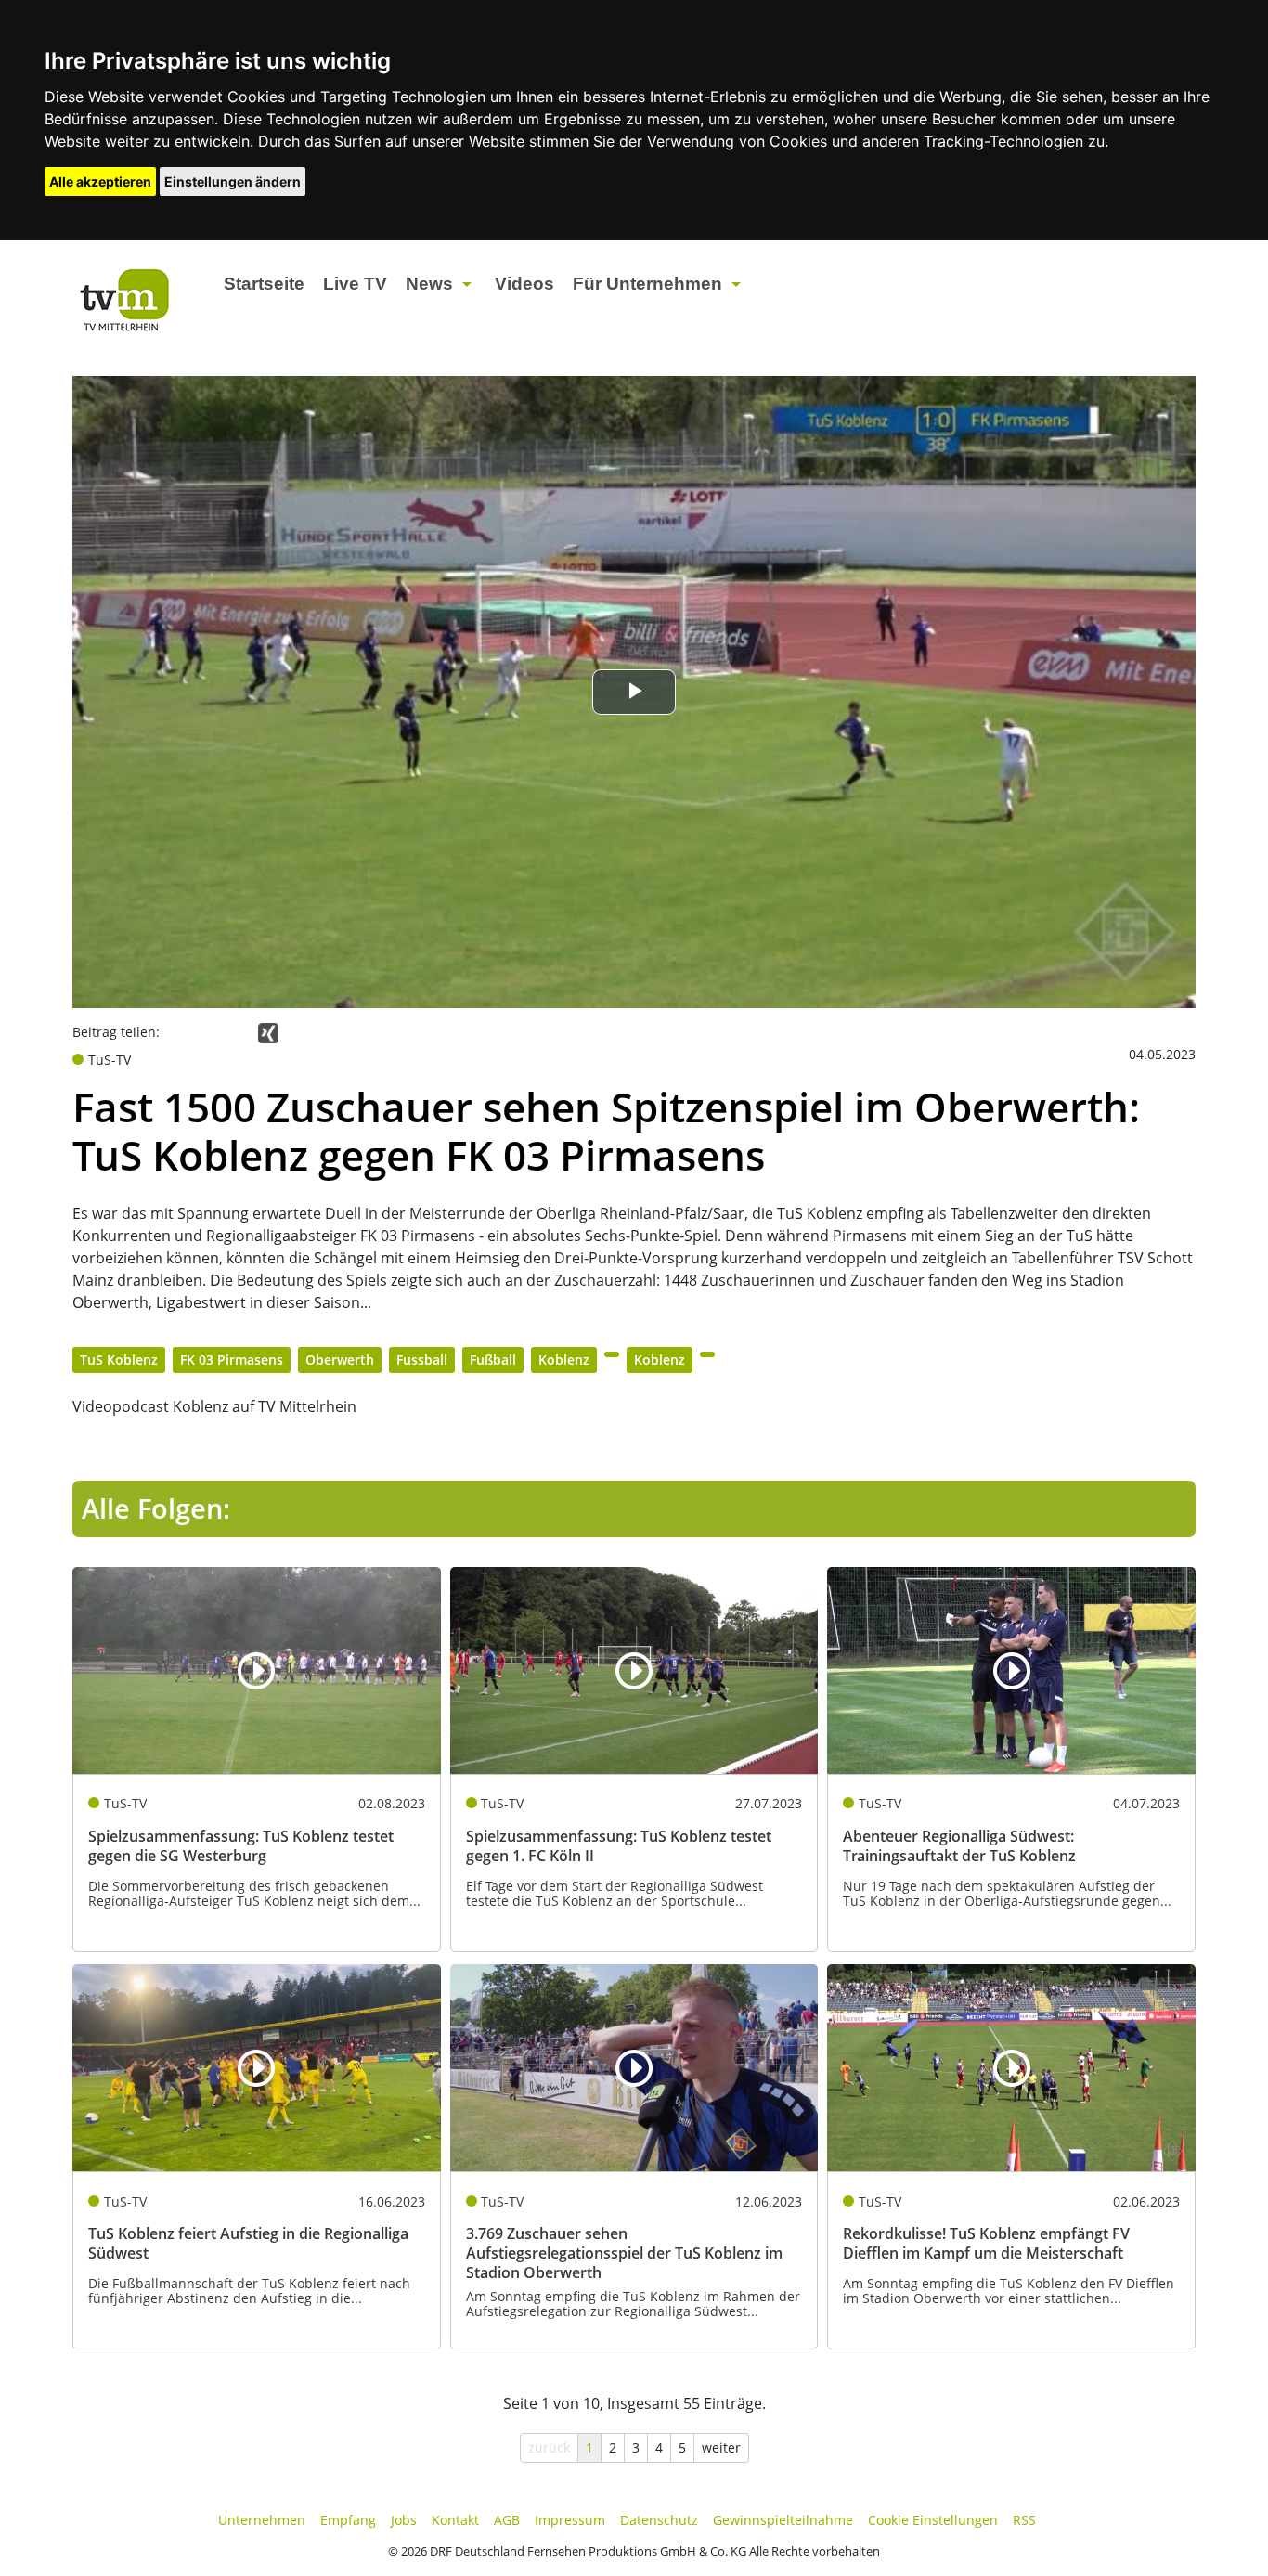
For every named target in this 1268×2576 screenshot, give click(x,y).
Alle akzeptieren (100, 181)
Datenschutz (659, 2520)
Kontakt (455, 2520)
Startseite (264, 284)
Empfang (348, 2520)
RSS (1024, 2520)
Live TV (355, 284)
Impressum (570, 2520)
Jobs (404, 2520)
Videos (524, 284)
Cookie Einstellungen (933, 2520)
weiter (721, 2447)
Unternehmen (262, 2520)
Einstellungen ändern (233, 181)
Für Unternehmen (647, 284)
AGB (507, 2520)
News (429, 284)
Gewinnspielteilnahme (783, 2520)
